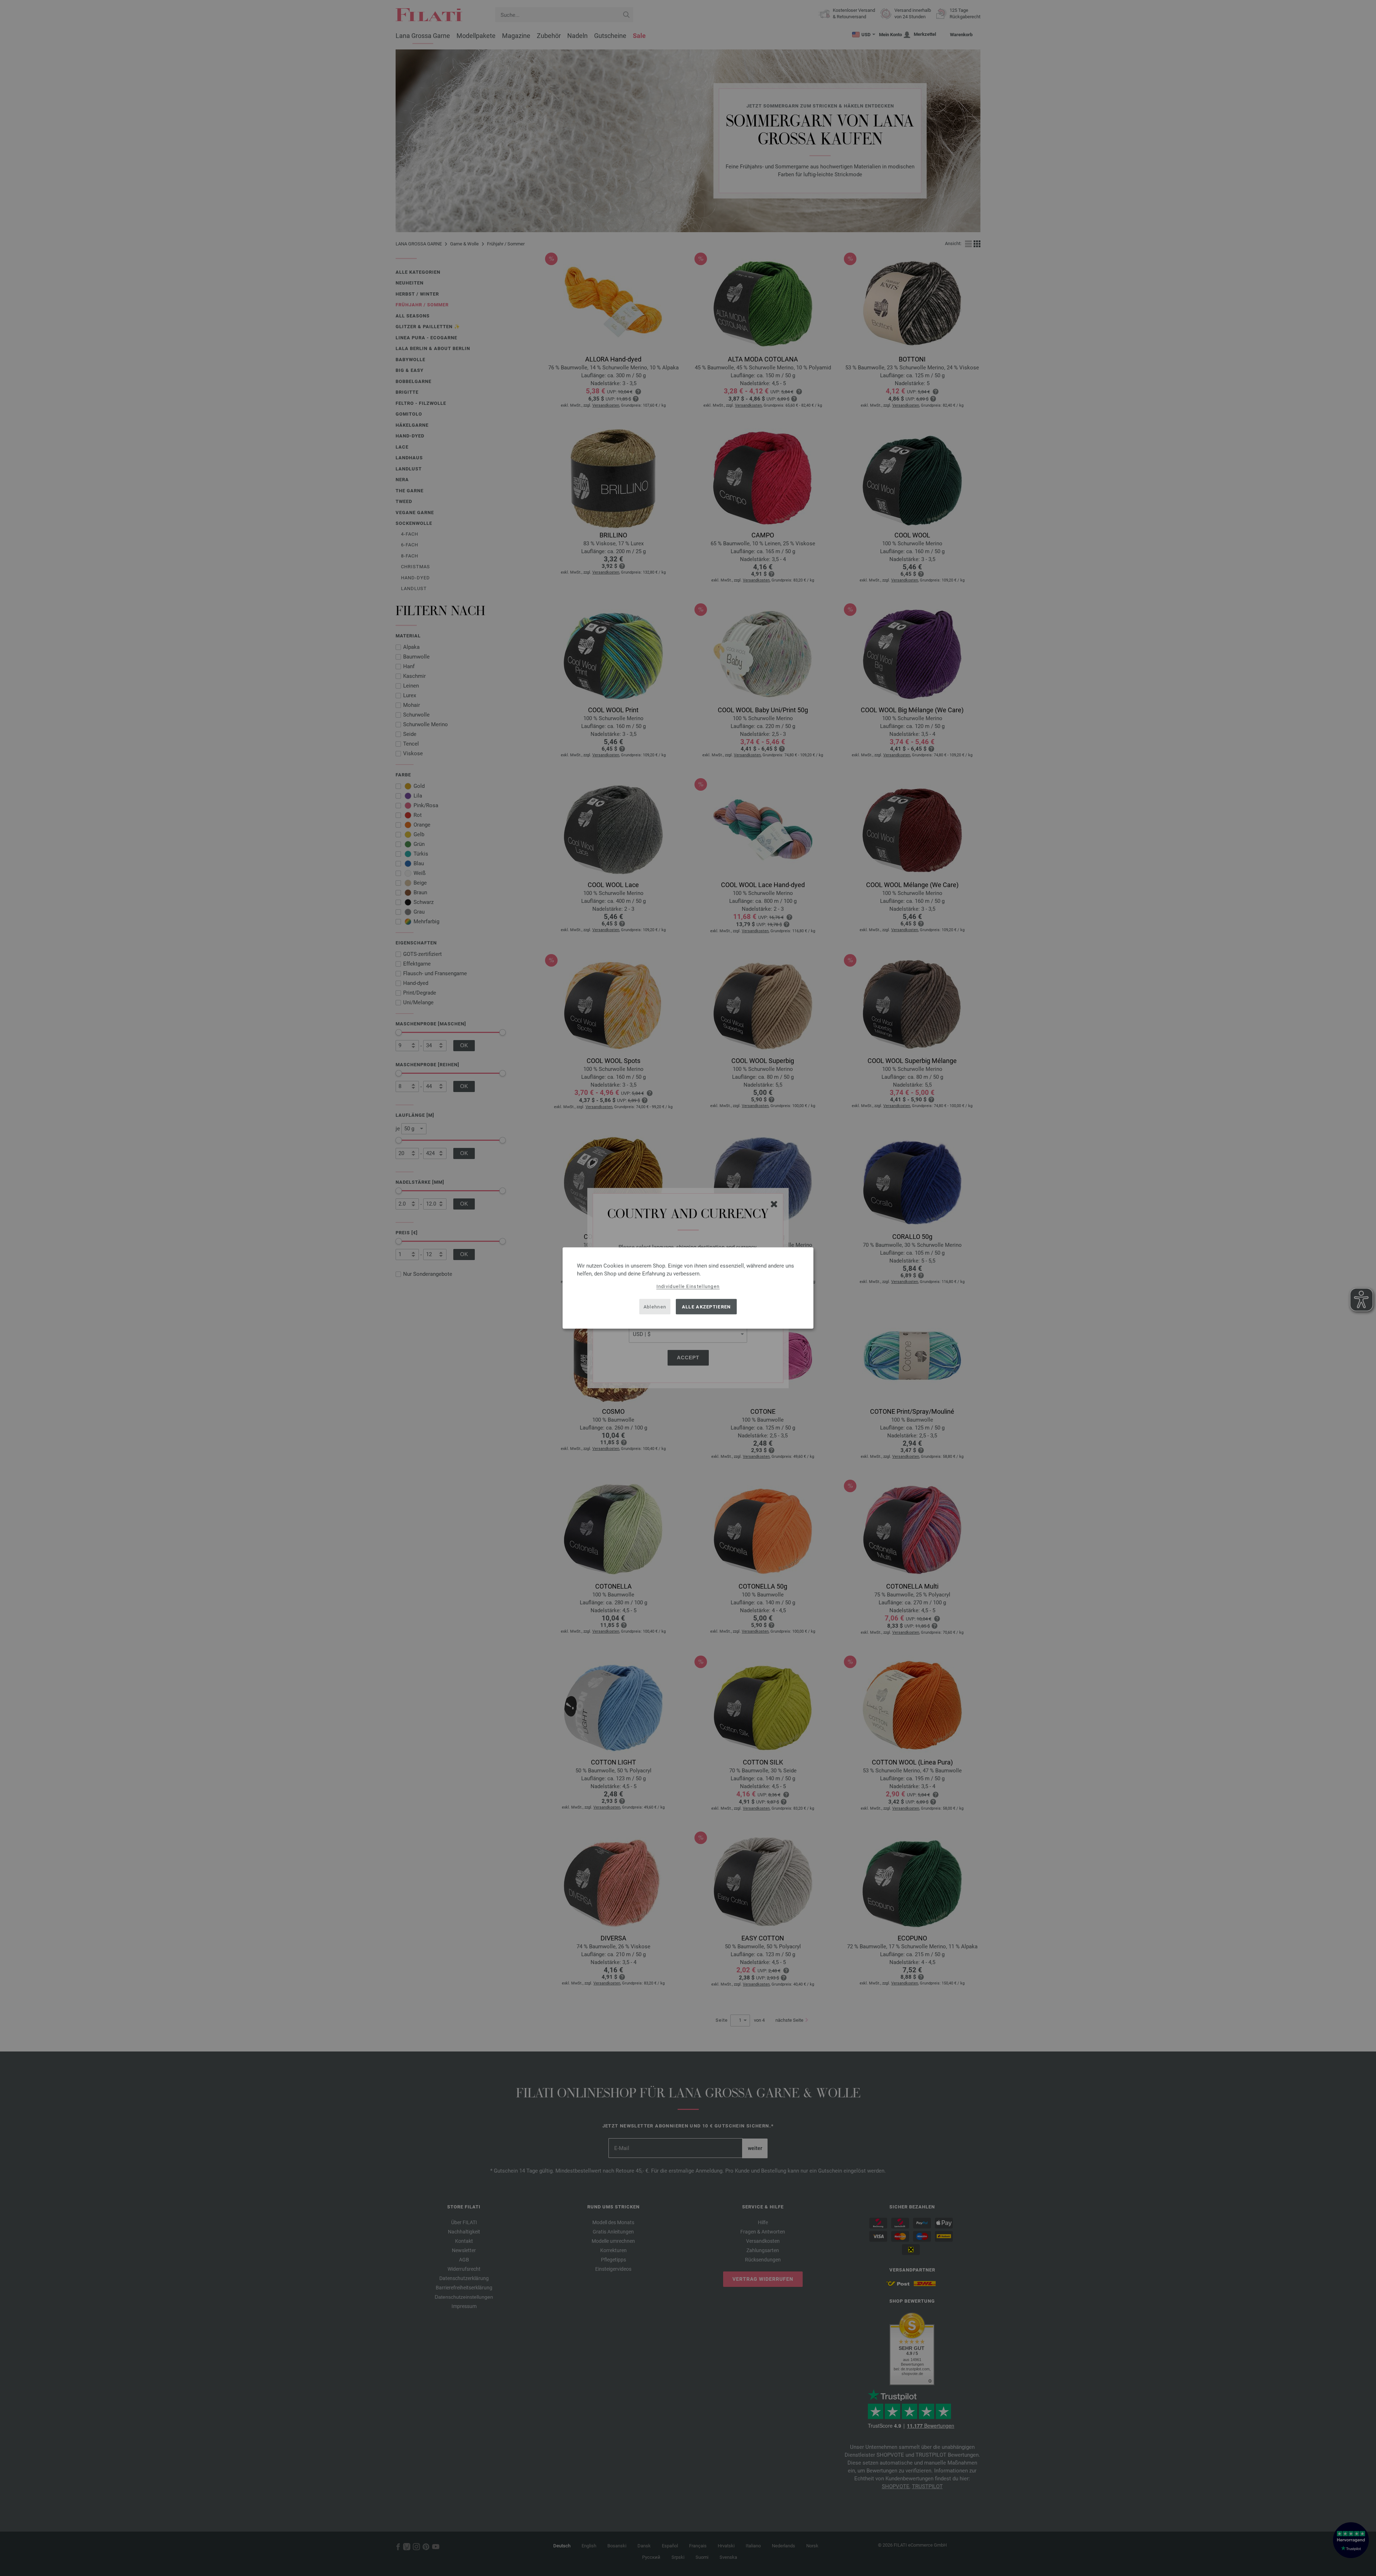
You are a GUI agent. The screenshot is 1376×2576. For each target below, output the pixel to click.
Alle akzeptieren (706, 1306)
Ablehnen (655, 1306)
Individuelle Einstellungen (688, 1286)
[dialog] (688, 1288)
